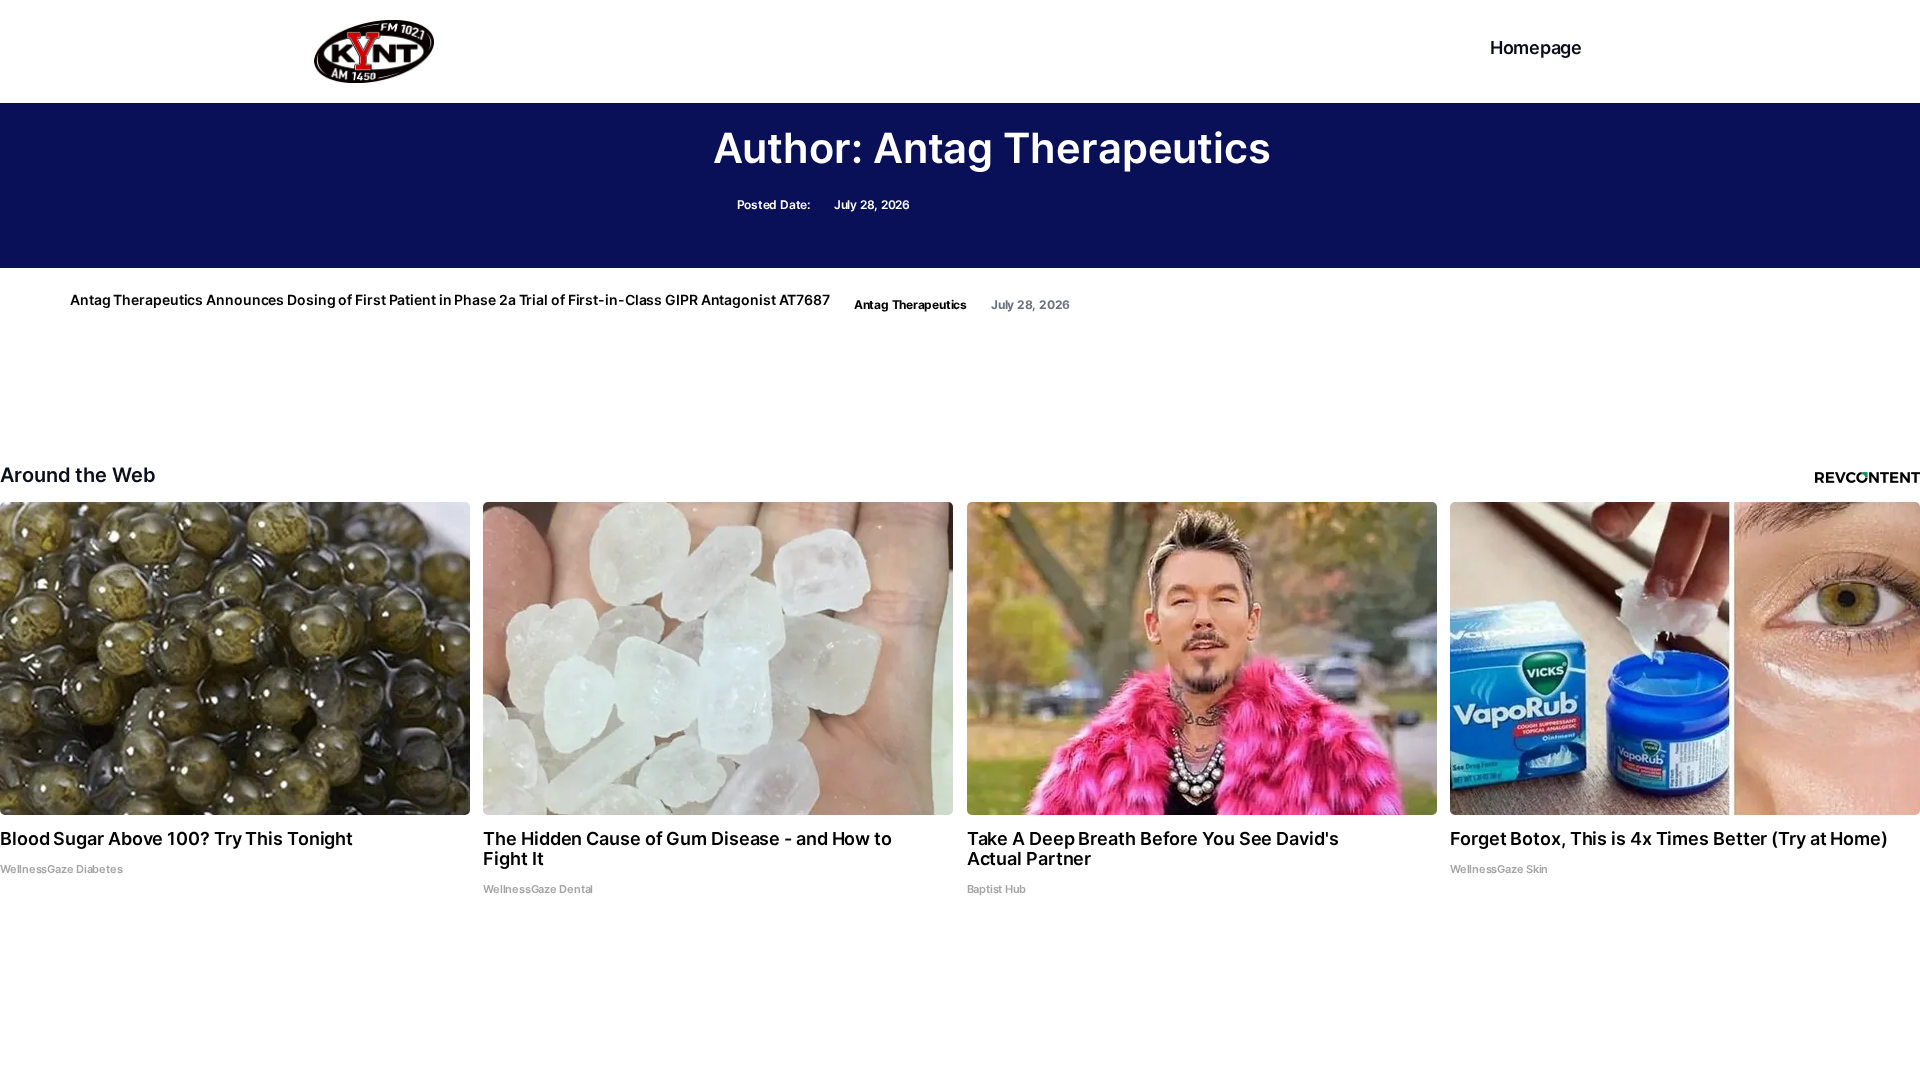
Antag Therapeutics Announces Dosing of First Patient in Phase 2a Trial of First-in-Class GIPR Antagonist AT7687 (450, 300)
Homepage (1536, 47)
